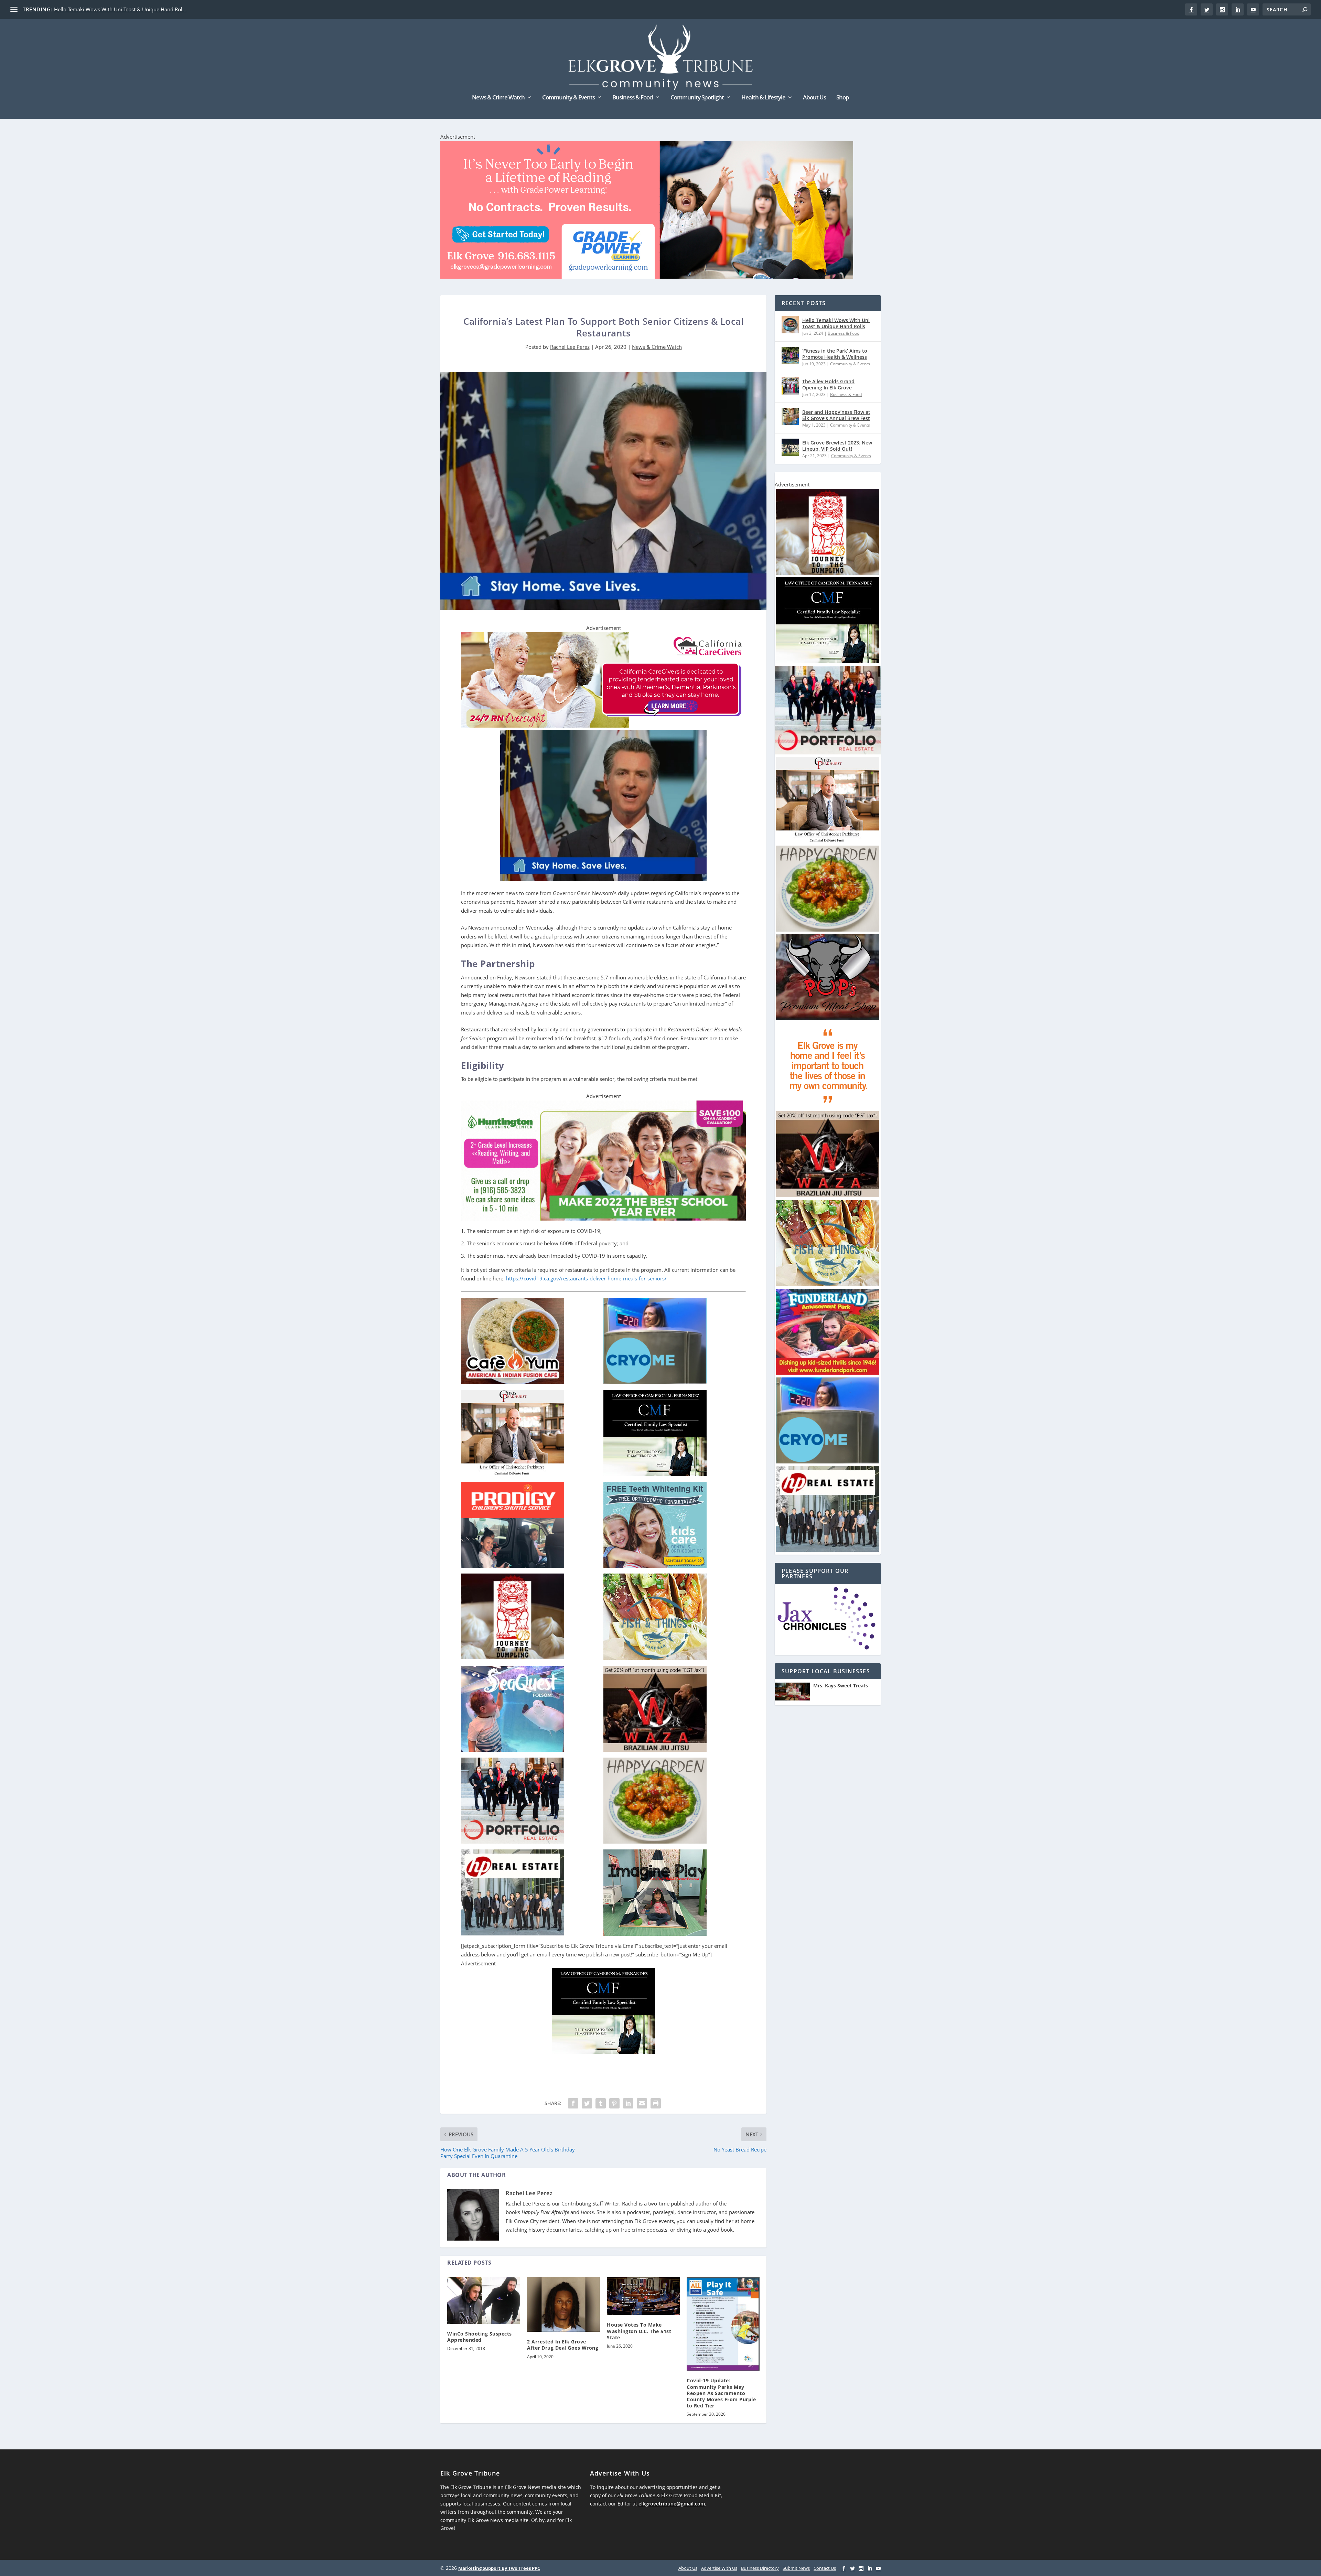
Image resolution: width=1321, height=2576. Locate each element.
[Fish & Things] (828, 1284)
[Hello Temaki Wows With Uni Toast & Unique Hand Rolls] (790, 325)
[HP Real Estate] (828, 1550)
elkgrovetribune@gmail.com (672, 2504)
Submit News (796, 2568)
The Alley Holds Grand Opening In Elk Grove (828, 384)
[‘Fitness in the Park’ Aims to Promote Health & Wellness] (790, 355)
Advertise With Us (719, 2568)
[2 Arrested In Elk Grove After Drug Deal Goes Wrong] (563, 2304)
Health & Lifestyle (763, 98)
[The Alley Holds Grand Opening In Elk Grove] (790, 386)
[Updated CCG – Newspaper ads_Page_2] (603, 726)
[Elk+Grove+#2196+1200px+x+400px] (647, 211)
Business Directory (760, 2568)
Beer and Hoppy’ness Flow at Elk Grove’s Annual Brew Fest (836, 415)
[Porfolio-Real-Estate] (828, 753)
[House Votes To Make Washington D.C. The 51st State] (643, 2296)
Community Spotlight (697, 98)
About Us (814, 98)
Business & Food (633, 98)
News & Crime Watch (498, 98)
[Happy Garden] (828, 930)
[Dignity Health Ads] (828, 1107)
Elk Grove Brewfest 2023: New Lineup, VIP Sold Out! (837, 446)
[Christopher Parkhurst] (828, 841)
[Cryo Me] (828, 1462)
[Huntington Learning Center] (603, 1219)
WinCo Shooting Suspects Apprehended (480, 2337)
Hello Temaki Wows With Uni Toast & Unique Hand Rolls (836, 323)
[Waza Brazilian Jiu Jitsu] (828, 1195)
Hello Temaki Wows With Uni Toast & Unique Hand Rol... (120, 9)
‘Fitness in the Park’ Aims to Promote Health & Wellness (835, 354)
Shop (843, 98)
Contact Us (825, 2568)
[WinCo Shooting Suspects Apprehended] (484, 2300)
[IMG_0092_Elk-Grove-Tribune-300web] (828, 573)
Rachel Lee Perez (570, 347)
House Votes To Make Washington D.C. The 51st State (639, 2331)
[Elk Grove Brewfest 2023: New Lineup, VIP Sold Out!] (790, 447)
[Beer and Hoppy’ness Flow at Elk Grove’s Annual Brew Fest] (790, 417)
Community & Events (568, 98)
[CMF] (603, 2052)
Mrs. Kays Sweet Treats (841, 1686)
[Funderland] (828, 1373)
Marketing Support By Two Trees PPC (499, 2568)
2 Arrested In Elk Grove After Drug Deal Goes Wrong (563, 2345)
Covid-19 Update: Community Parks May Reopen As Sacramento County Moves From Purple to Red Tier (721, 2393)
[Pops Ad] (828, 1018)
